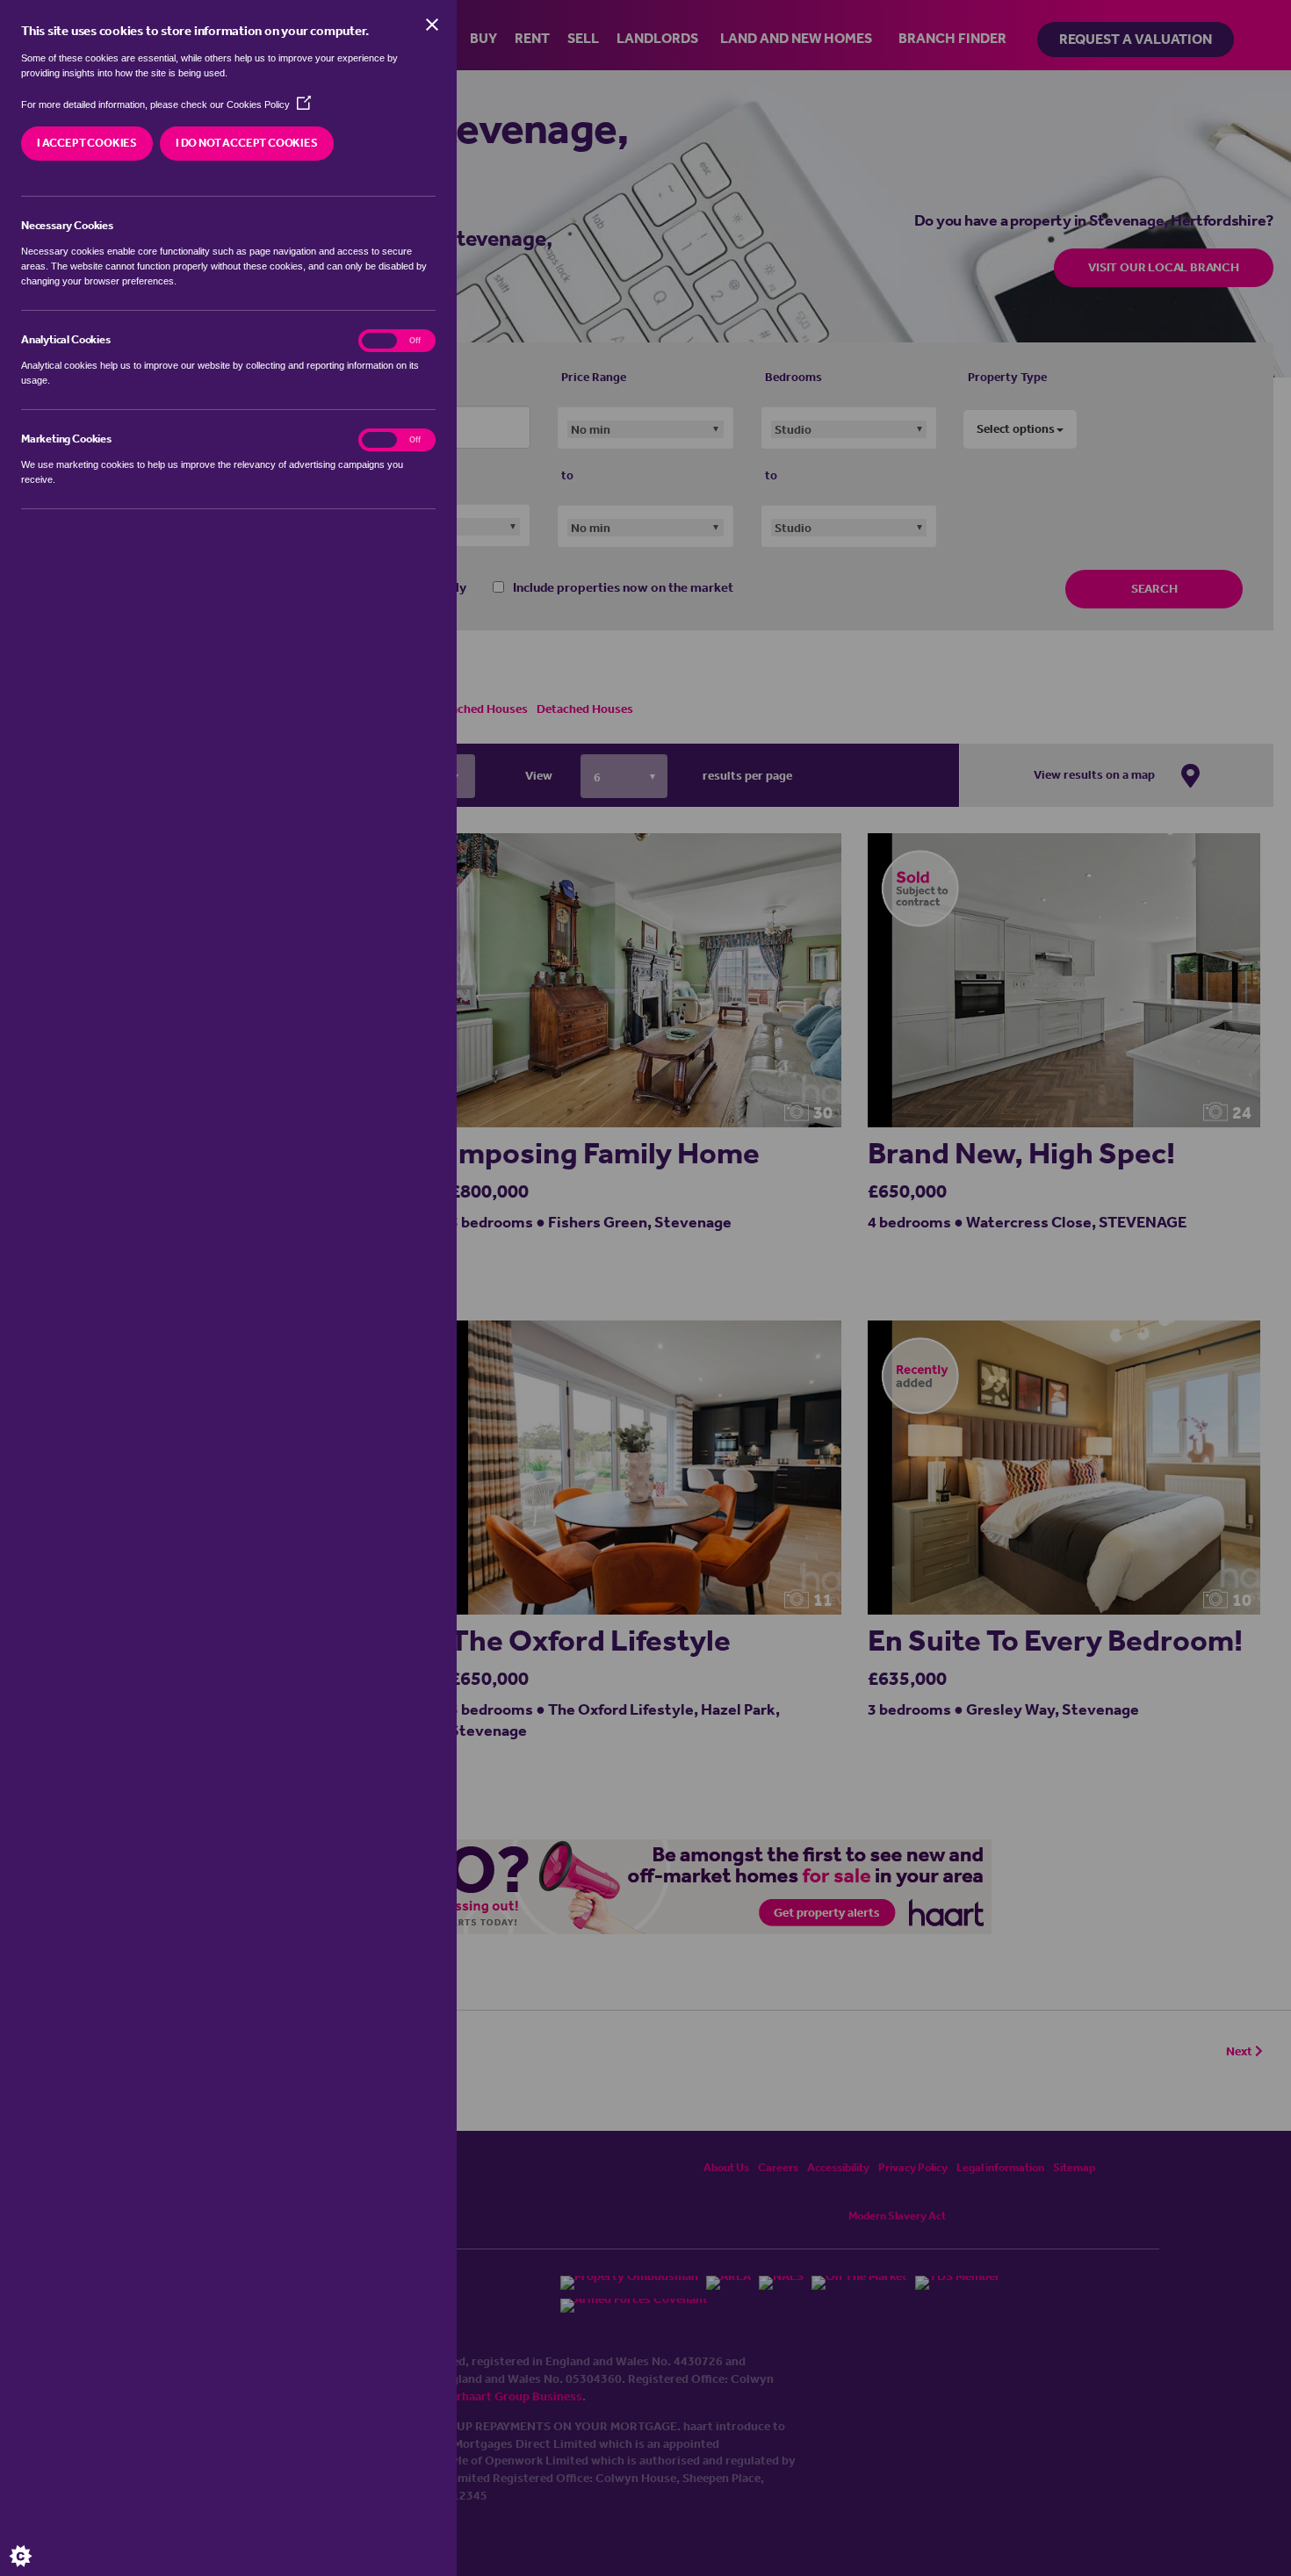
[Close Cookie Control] (432, 25)
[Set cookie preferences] (35, 2541)
